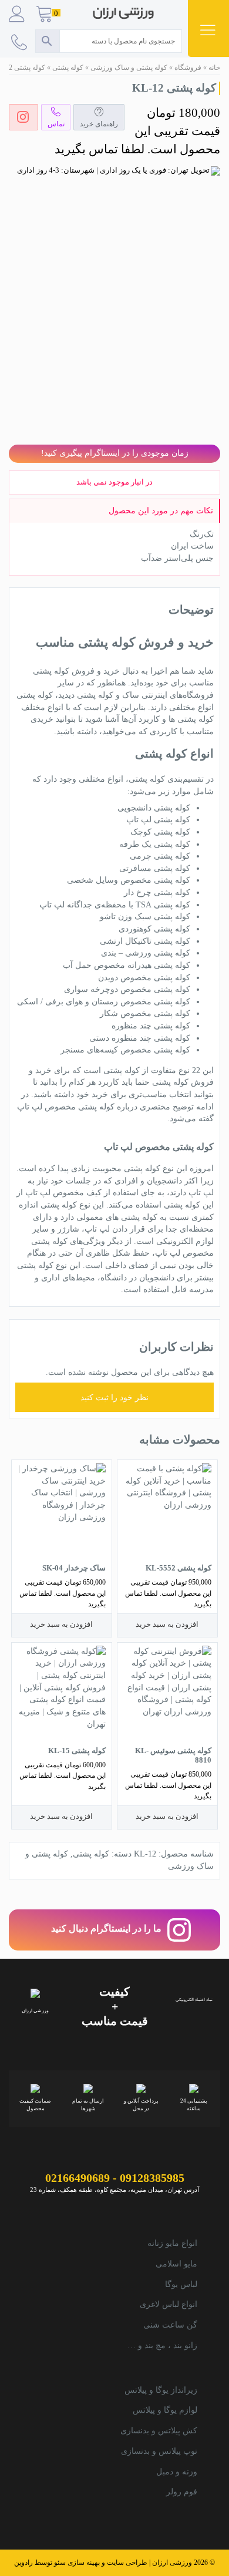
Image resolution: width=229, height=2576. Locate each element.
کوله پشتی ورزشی (158, 953)
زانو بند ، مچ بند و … (162, 2345)
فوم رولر (182, 2492)
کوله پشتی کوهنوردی (154, 929)
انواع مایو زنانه (172, 2243)
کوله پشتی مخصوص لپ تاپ (66, 1107)
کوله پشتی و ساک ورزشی (129, 68)
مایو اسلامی (176, 2264)
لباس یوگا (181, 2284)
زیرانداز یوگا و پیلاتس (161, 2390)
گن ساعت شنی (170, 2325)
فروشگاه (188, 68)
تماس (56, 124)
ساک (131, 695)
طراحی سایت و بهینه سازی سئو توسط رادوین (81, 2563)
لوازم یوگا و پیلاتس (165, 2410)
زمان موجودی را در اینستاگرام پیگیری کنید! (115, 453)
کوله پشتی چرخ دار (157, 892)
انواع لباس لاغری (169, 2304)
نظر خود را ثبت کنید (114, 1398)
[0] (45, 15)
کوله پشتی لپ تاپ (158, 820)
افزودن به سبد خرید (167, 1624)
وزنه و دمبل (177, 2472)
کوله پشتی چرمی (160, 856)
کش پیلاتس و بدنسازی (159, 2431)
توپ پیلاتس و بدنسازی (159, 2451)
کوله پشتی (68, 68)
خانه (214, 68)
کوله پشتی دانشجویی (154, 808)
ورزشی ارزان (172, 2563)
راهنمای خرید (99, 124)
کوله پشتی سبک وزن (154, 917)
